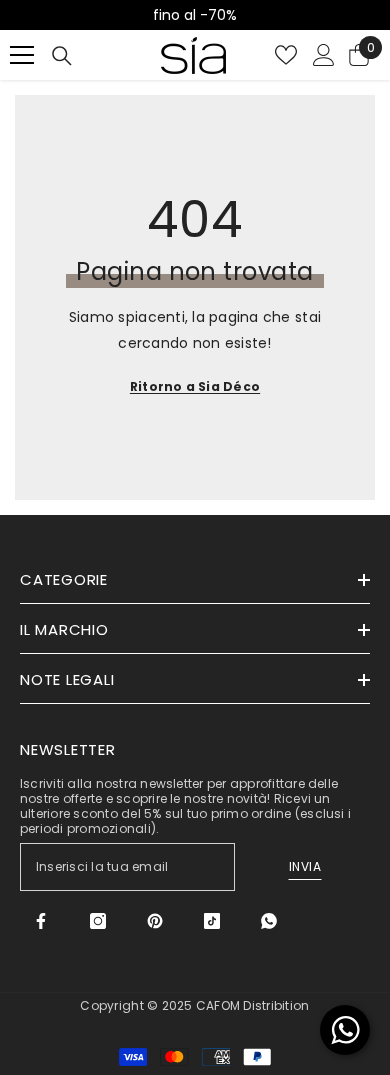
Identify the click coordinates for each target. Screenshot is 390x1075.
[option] (195, 15)
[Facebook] (41, 921)
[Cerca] (62, 56)
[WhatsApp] (269, 921)
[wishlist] (286, 55)
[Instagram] (98, 921)
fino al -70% (195, 15)
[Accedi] (324, 55)
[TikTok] (212, 921)
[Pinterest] (155, 921)
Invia (305, 866)
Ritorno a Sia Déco (195, 386)
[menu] (22, 55)
